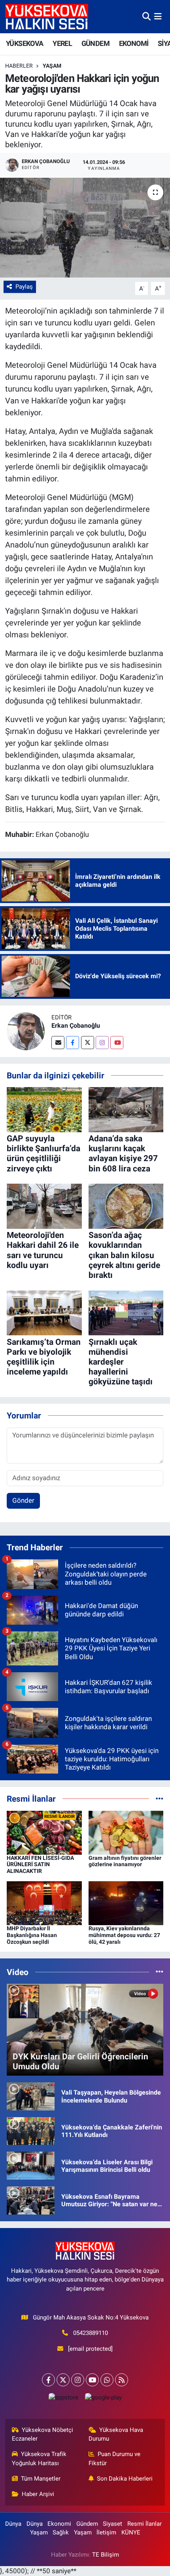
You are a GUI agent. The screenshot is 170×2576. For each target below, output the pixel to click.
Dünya (13, 2524)
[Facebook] (73, 1043)
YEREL (62, 43)
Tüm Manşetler (41, 2479)
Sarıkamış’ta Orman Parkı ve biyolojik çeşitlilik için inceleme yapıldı (44, 1357)
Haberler (19, 66)
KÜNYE (131, 2532)
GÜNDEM (95, 43)
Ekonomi (59, 2524)
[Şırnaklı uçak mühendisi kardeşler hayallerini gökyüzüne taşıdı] (126, 1312)
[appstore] (63, 2399)
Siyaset (112, 2524)
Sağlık (61, 2532)
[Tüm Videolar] (160, 1972)
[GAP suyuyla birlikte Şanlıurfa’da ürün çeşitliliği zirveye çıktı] (44, 1109)
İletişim (106, 2532)
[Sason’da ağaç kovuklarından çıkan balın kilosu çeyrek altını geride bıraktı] (126, 1206)
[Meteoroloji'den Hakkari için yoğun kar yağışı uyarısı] (85, 228)
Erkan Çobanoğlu (76, 1026)
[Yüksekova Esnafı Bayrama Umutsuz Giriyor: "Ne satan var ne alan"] (31, 2200)
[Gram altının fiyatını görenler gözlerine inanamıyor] (126, 1832)
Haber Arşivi (38, 2494)
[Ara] (146, 16)
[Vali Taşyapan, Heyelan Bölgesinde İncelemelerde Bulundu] (31, 2096)
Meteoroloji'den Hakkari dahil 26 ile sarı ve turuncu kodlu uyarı (43, 1250)
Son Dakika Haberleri (125, 2479)
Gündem (87, 2524)
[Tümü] (160, 1798)
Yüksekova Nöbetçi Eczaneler (43, 2434)
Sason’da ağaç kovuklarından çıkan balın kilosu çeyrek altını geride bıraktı (124, 1255)
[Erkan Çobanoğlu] (26, 1030)
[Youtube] (117, 1043)
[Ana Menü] (158, 16)
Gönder (23, 1500)
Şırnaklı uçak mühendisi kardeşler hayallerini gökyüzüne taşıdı (121, 1362)
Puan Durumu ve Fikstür (115, 2458)
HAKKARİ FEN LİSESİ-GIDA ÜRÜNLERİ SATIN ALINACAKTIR (40, 1865)
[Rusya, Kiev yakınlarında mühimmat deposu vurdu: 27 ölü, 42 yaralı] (126, 1903)
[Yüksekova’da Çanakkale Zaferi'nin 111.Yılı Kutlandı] (31, 2131)
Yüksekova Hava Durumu (116, 2434)
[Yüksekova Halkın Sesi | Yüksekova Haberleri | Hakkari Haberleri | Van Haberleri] (47, 16)
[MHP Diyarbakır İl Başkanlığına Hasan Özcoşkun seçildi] (44, 1903)
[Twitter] (88, 1043)
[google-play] (103, 2399)
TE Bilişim (106, 2555)
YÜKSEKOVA (25, 43)
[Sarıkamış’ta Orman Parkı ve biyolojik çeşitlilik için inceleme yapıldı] (44, 1312)
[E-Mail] (58, 1043)
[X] (63, 2380)
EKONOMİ (134, 43)
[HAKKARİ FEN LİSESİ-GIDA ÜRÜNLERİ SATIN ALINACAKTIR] (44, 1832)
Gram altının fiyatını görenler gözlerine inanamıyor (125, 1861)
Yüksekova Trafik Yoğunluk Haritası (39, 2458)
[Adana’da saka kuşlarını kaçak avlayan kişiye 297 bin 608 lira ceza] (126, 1109)
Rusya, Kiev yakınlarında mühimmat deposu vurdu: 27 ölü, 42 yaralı (124, 1935)
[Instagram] (102, 1043)
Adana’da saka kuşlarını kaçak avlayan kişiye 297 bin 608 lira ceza (123, 1154)
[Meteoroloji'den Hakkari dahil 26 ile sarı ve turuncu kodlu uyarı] (44, 1206)
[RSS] (122, 2380)
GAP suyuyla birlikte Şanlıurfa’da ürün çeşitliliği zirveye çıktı (43, 1154)
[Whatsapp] (107, 2380)
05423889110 (91, 2333)
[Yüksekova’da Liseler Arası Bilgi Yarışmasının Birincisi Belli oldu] (31, 2165)
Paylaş (24, 287)
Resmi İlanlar (144, 2524)
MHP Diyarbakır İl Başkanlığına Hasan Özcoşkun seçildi (32, 1935)
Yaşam (52, 66)
